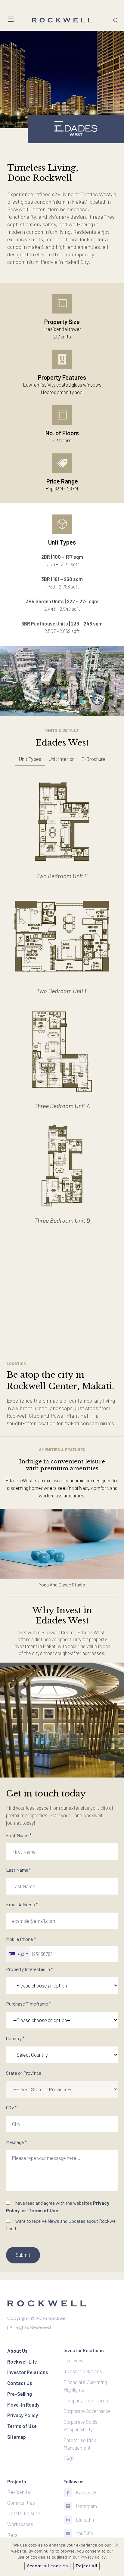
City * (11, 2107)
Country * (15, 2038)
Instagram (86, 2506)
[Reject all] (116, 2545)
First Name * (19, 1835)
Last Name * (19, 1870)
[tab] (30, 759)
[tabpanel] (62, 1002)
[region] (62, 762)
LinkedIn (85, 2519)
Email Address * (22, 1904)
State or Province (24, 2073)
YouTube (85, 2533)
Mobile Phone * (21, 1946)
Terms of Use (43, 2210)
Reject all (87, 2566)
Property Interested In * (29, 1969)
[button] (62, 1544)
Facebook (86, 2492)
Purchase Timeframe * (29, 2004)
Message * (16, 2142)
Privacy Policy (93, 2557)
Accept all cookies (47, 2566)
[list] (62, 79)
